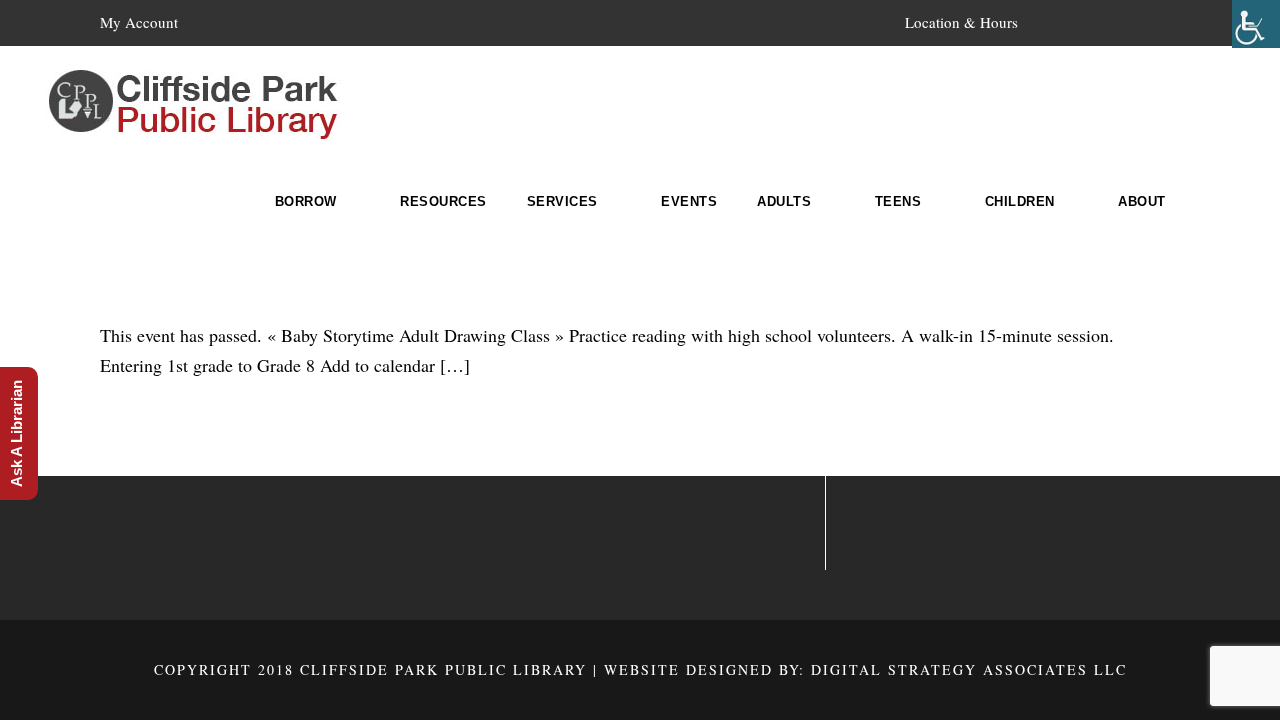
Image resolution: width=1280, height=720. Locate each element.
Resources (443, 201)
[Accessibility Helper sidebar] (1256, 24)
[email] (1063, 22)
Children (1020, 201)
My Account (139, 22)
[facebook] (1100, 22)
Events (689, 201)
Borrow (306, 201)
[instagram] (1174, 22)
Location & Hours (961, 22)
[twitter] (1137, 22)
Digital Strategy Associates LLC (969, 669)
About (1142, 201)
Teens (898, 201)
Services (562, 201)
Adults (784, 201)
